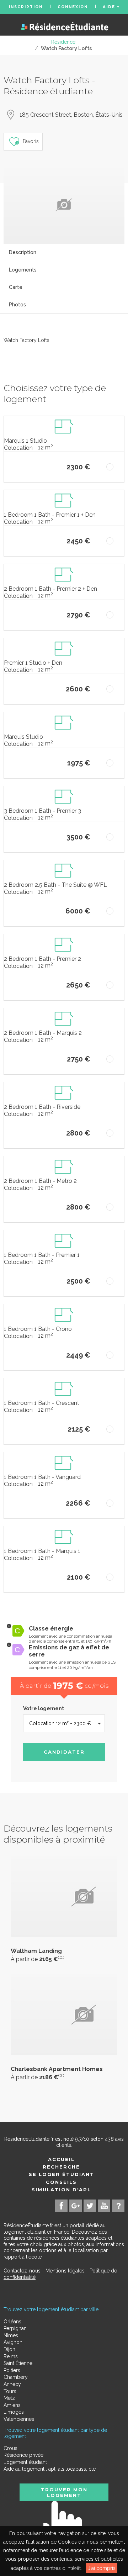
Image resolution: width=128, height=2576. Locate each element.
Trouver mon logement (64, 2492)
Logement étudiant (25, 2462)
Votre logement (44, 1708)
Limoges (14, 2412)
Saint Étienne (18, 2363)
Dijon (9, 2349)
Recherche (61, 2167)
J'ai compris (102, 2568)
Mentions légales (65, 2271)
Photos (17, 305)
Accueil (61, 2159)
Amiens (12, 2405)
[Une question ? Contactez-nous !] (118, 2206)
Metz (9, 2398)
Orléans (12, 2322)
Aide (110, 7)
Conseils (61, 2182)
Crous (10, 2448)
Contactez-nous (22, 2271)
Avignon (13, 2342)
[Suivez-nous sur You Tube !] (104, 2206)
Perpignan (15, 2328)
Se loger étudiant (62, 2174)
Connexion (73, 7)
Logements (23, 270)
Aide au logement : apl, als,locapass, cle (50, 2469)
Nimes (11, 2335)
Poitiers (12, 2370)
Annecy (12, 2384)
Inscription (26, 7)
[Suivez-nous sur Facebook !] (61, 2206)
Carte (16, 287)
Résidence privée (23, 2455)
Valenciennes (19, 2419)
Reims (11, 2356)
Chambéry (16, 2377)
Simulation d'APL (61, 2190)
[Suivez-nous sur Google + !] (76, 2206)
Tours (10, 2391)
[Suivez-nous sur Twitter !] (90, 2206)
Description (23, 252)
